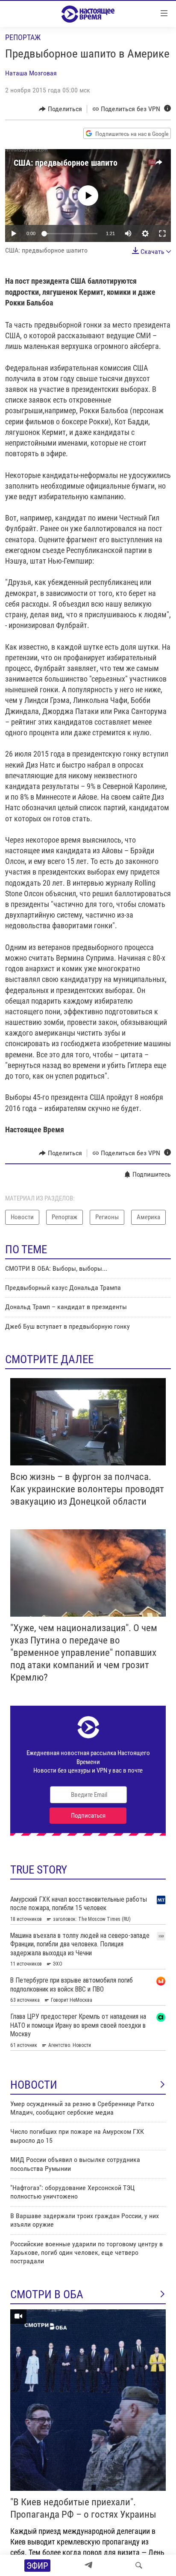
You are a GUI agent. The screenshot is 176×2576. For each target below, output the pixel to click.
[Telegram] (88, 2565)
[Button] (60, 109)
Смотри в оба (47, 2294)
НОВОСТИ (34, 2085)
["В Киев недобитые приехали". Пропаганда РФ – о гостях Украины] (88, 2400)
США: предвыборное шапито (66, 163)
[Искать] (139, 2565)
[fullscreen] (162, 233)
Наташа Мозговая (31, 73)
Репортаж (23, 37)
